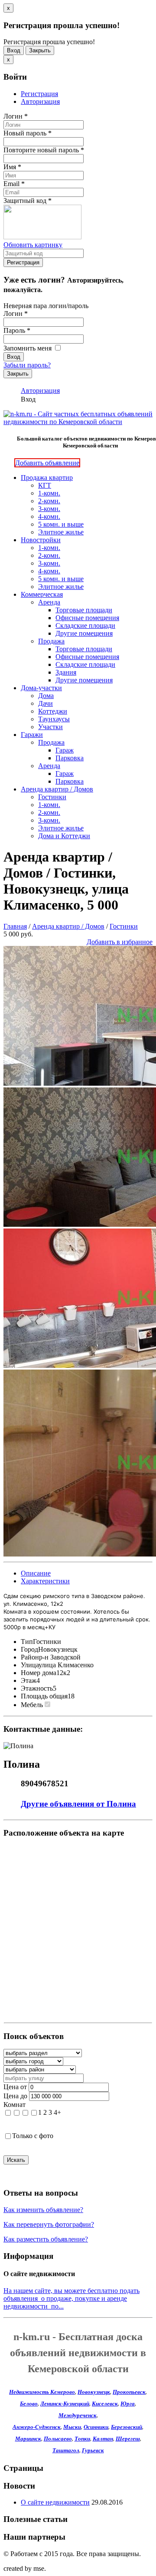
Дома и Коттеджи (64, 836)
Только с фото (33, 2136)
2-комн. (49, 501)
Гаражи (32, 735)
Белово (29, 2404)
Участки (50, 727)
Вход (14, 50)
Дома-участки (41, 688)
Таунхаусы (54, 719)
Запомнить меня (28, 348)
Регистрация (39, 94)
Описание (36, 1573)
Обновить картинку (33, 245)
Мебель (32, 1705)
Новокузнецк (94, 2392)
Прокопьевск (129, 2392)
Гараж (65, 750)
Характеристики (45, 1581)
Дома (46, 696)
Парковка (70, 758)
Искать (16, 2160)
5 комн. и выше (61, 524)
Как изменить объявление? (43, 2210)
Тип (27, 1642)
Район (30, 1657)
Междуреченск (78, 2415)
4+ (57, 2112)
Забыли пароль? (27, 365)
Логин (16, 116)
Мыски (72, 2427)
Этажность (37, 1688)
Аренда (49, 602)
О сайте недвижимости (55, 2502)
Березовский (127, 2427)
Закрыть (40, 50)
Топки (82, 2439)
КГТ (45, 485)
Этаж (29, 1680)
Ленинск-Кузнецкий (65, 2404)
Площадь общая (44, 1696)
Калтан (103, 2439)
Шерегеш (128, 2439)
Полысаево (58, 2439)
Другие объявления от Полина (78, 1804)
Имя (12, 167)
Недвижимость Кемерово (42, 2392)
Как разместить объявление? (46, 2239)
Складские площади (85, 626)
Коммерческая (42, 594)
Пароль (17, 330)
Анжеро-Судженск (37, 2427)
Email (14, 184)
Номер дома (39, 1673)
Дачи (45, 703)
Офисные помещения (87, 618)
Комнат (15, 2105)
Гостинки (52, 797)
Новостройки (41, 540)
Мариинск (28, 2439)
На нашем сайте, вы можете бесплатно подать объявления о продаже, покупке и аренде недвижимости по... (71, 2298)
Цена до (15, 2096)
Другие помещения (84, 633)
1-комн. (49, 493)
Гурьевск (93, 2450)
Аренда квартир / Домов (57, 789)
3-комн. (49, 509)
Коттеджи (53, 711)
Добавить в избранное (120, 942)
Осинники (96, 2427)
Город (29, 1649)
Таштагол (66, 2450)
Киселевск (105, 2404)
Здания (66, 672)
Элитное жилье (61, 532)
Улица (30, 1665)
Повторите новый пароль (44, 150)
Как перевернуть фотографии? (49, 2224)
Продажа (51, 641)
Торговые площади (84, 610)
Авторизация (40, 101)
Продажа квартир (47, 478)
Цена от (15, 2087)
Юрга (128, 2404)
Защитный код (28, 201)
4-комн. (49, 516)
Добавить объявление (47, 463)
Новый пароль (28, 133)
